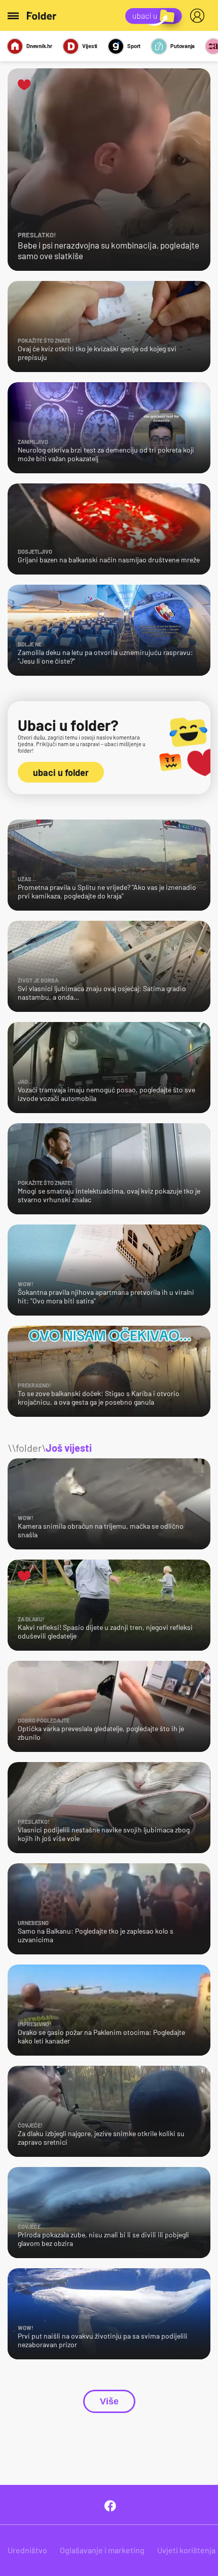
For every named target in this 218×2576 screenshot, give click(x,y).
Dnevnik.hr (39, 46)
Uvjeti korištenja (186, 2550)
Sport (134, 46)
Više (109, 2401)
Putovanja (183, 46)
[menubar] (199, 16)
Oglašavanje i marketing (102, 2550)
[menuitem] (199, 16)
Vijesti (90, 46)
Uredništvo (27, 2550)
